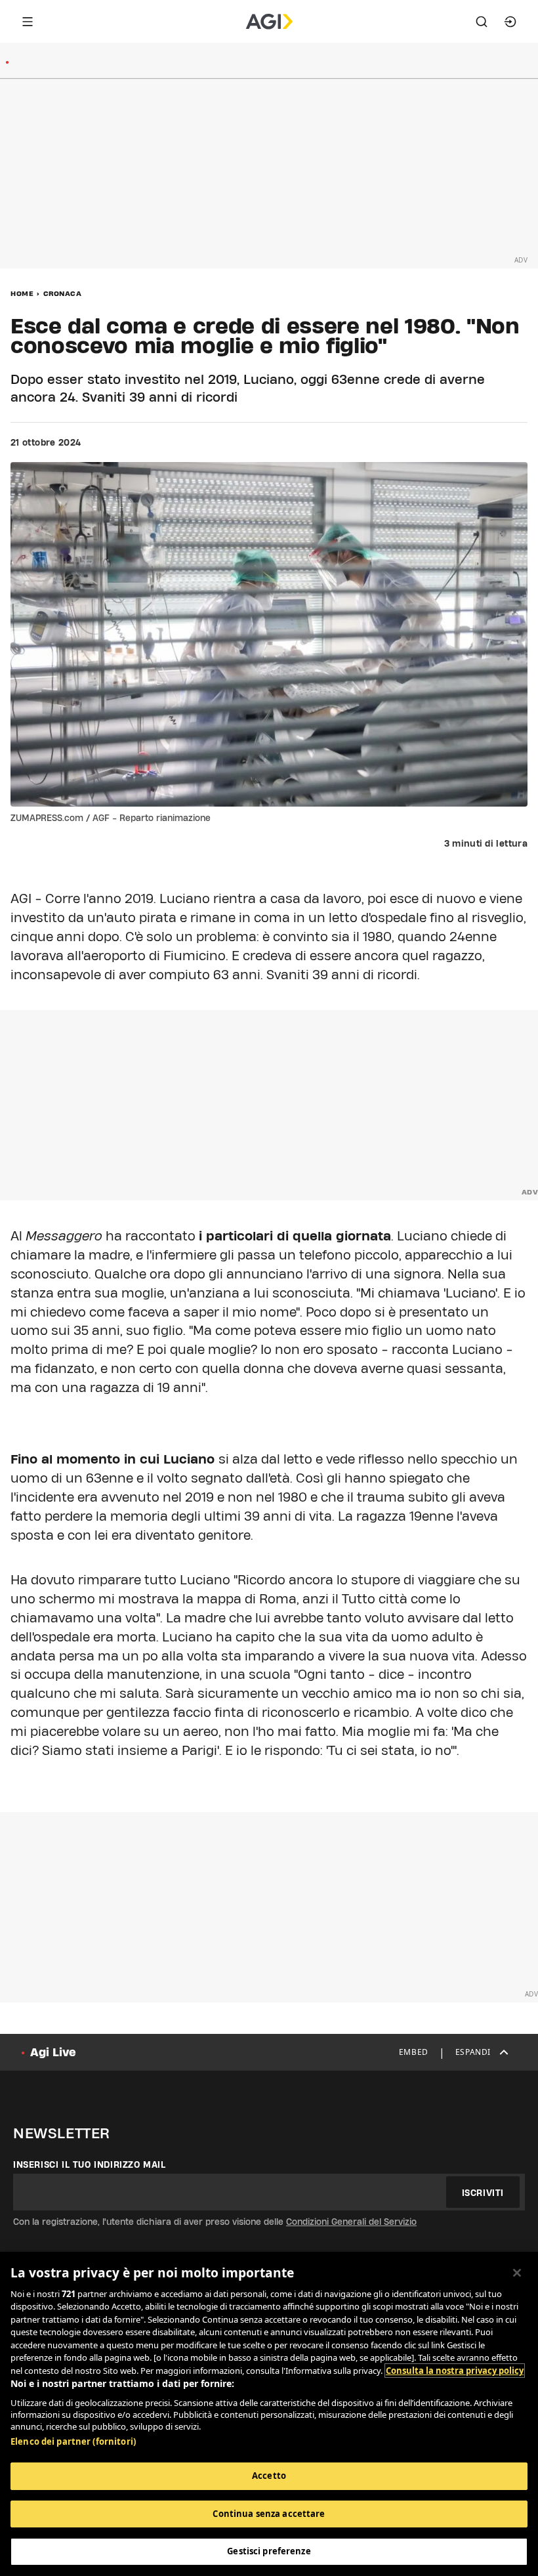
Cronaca (63, 293)
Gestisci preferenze (269, 2551)
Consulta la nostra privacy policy (455, 2371)
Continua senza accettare (269, 2514)
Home (22, 293)
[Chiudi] (517, 2273)
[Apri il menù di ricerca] (482, 22)
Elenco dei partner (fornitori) (73, 2441)
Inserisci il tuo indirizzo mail (90, 2164)
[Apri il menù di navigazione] (28, 22)
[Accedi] (510, 22)
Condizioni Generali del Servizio (351, 2222)
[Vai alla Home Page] (269, 22)
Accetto (269, 2476)
